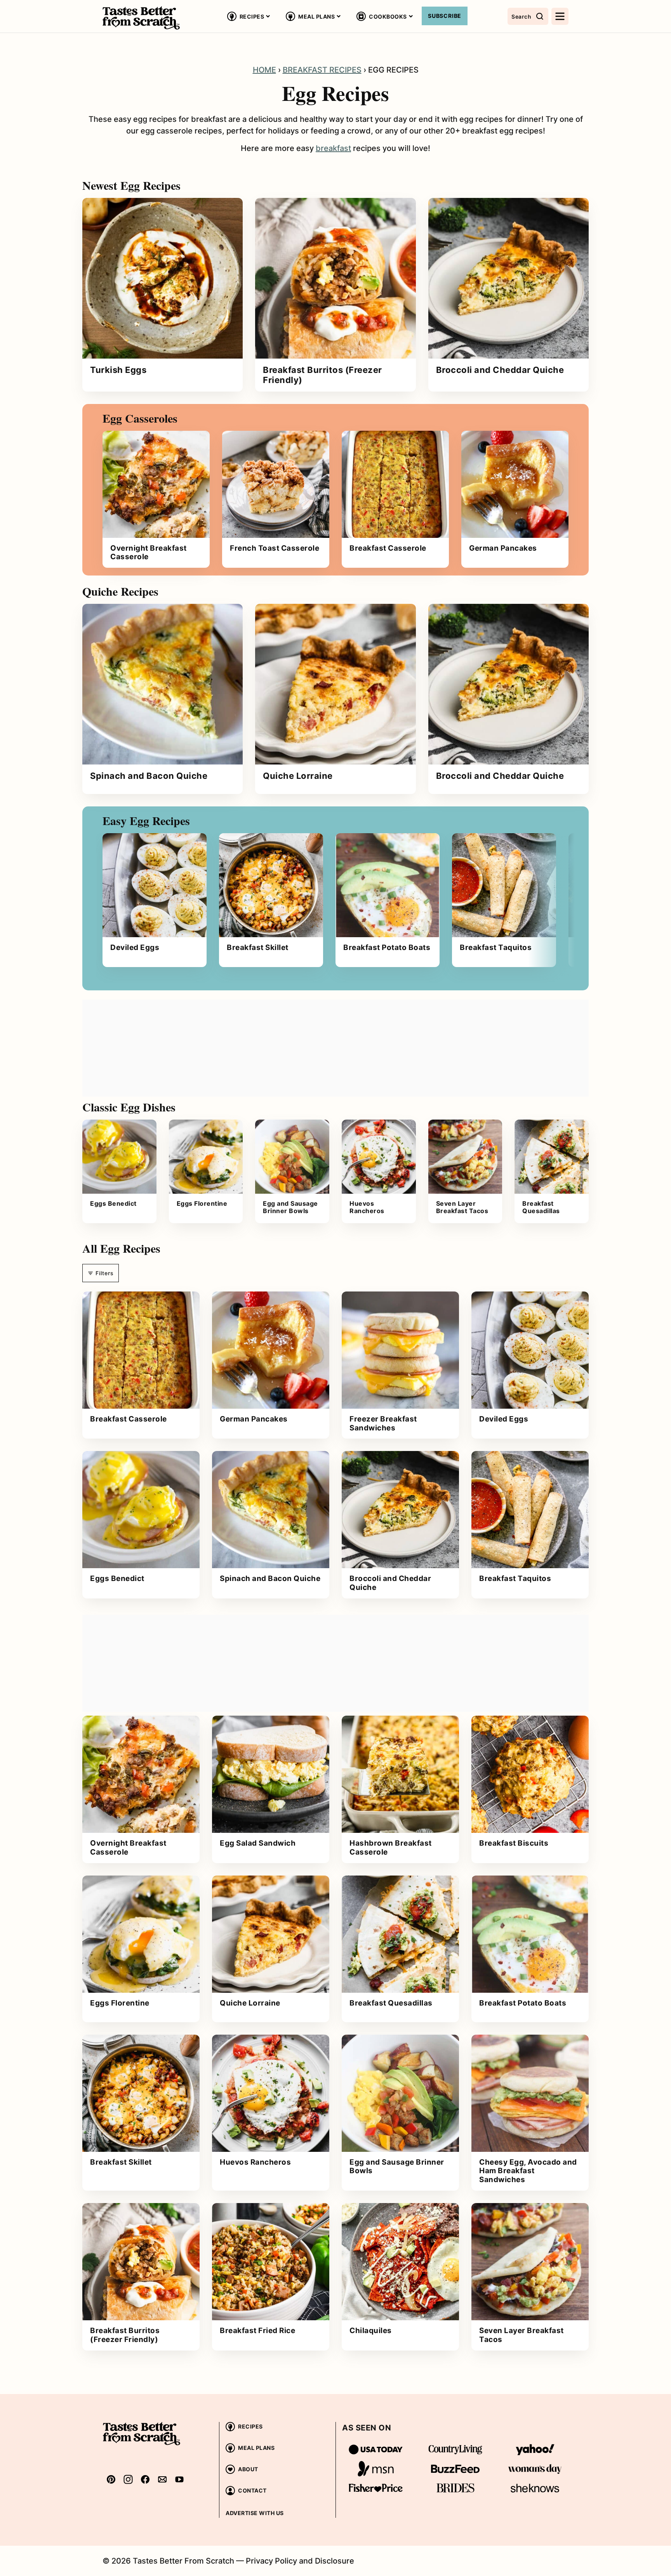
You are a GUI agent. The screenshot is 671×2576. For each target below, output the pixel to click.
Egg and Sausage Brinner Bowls (290, 1207)
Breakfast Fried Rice (257, 2331)
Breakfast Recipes (322, 70)
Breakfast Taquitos (496, 947)
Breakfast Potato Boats (387, 947)
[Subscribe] (162, 2479)
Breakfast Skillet (258, 947)
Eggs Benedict (113, 1203)
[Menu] (560, 16)
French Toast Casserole (275, 548)
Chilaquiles (371, 2331)
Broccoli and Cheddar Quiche (500, 370)
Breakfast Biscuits (514, 1843)
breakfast (333, 148)
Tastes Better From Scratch (141, 18)
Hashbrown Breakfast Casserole (391, 1848)
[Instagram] (128, 2479)
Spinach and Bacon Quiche (149, 776)
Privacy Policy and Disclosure (300, 2561)
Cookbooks (388, 16)
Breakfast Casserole (388, 548)
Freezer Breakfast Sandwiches (383, 1423)
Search (521, 16)
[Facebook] (145, 2479)
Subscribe (445, 16)
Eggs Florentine (202, 1203)
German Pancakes (503, 548)
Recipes (252, 16)
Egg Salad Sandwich (258, 1843)
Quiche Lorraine (298, 776)
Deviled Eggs (135, 947)
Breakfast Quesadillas (541, 1207)
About (248, 2469)
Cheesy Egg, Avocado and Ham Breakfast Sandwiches (528, 2171)
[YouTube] (179, 2479)
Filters (104, 1273)
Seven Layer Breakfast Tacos (462, 1207)
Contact (252, 2490)
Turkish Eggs (118, 370)
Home (264, 70)
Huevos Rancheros (367, 1207)
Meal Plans (316, 16)
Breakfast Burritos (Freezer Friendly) (322, 375)
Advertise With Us (255, 2513)
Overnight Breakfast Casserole (149, 553)
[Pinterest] (111, 2479)
